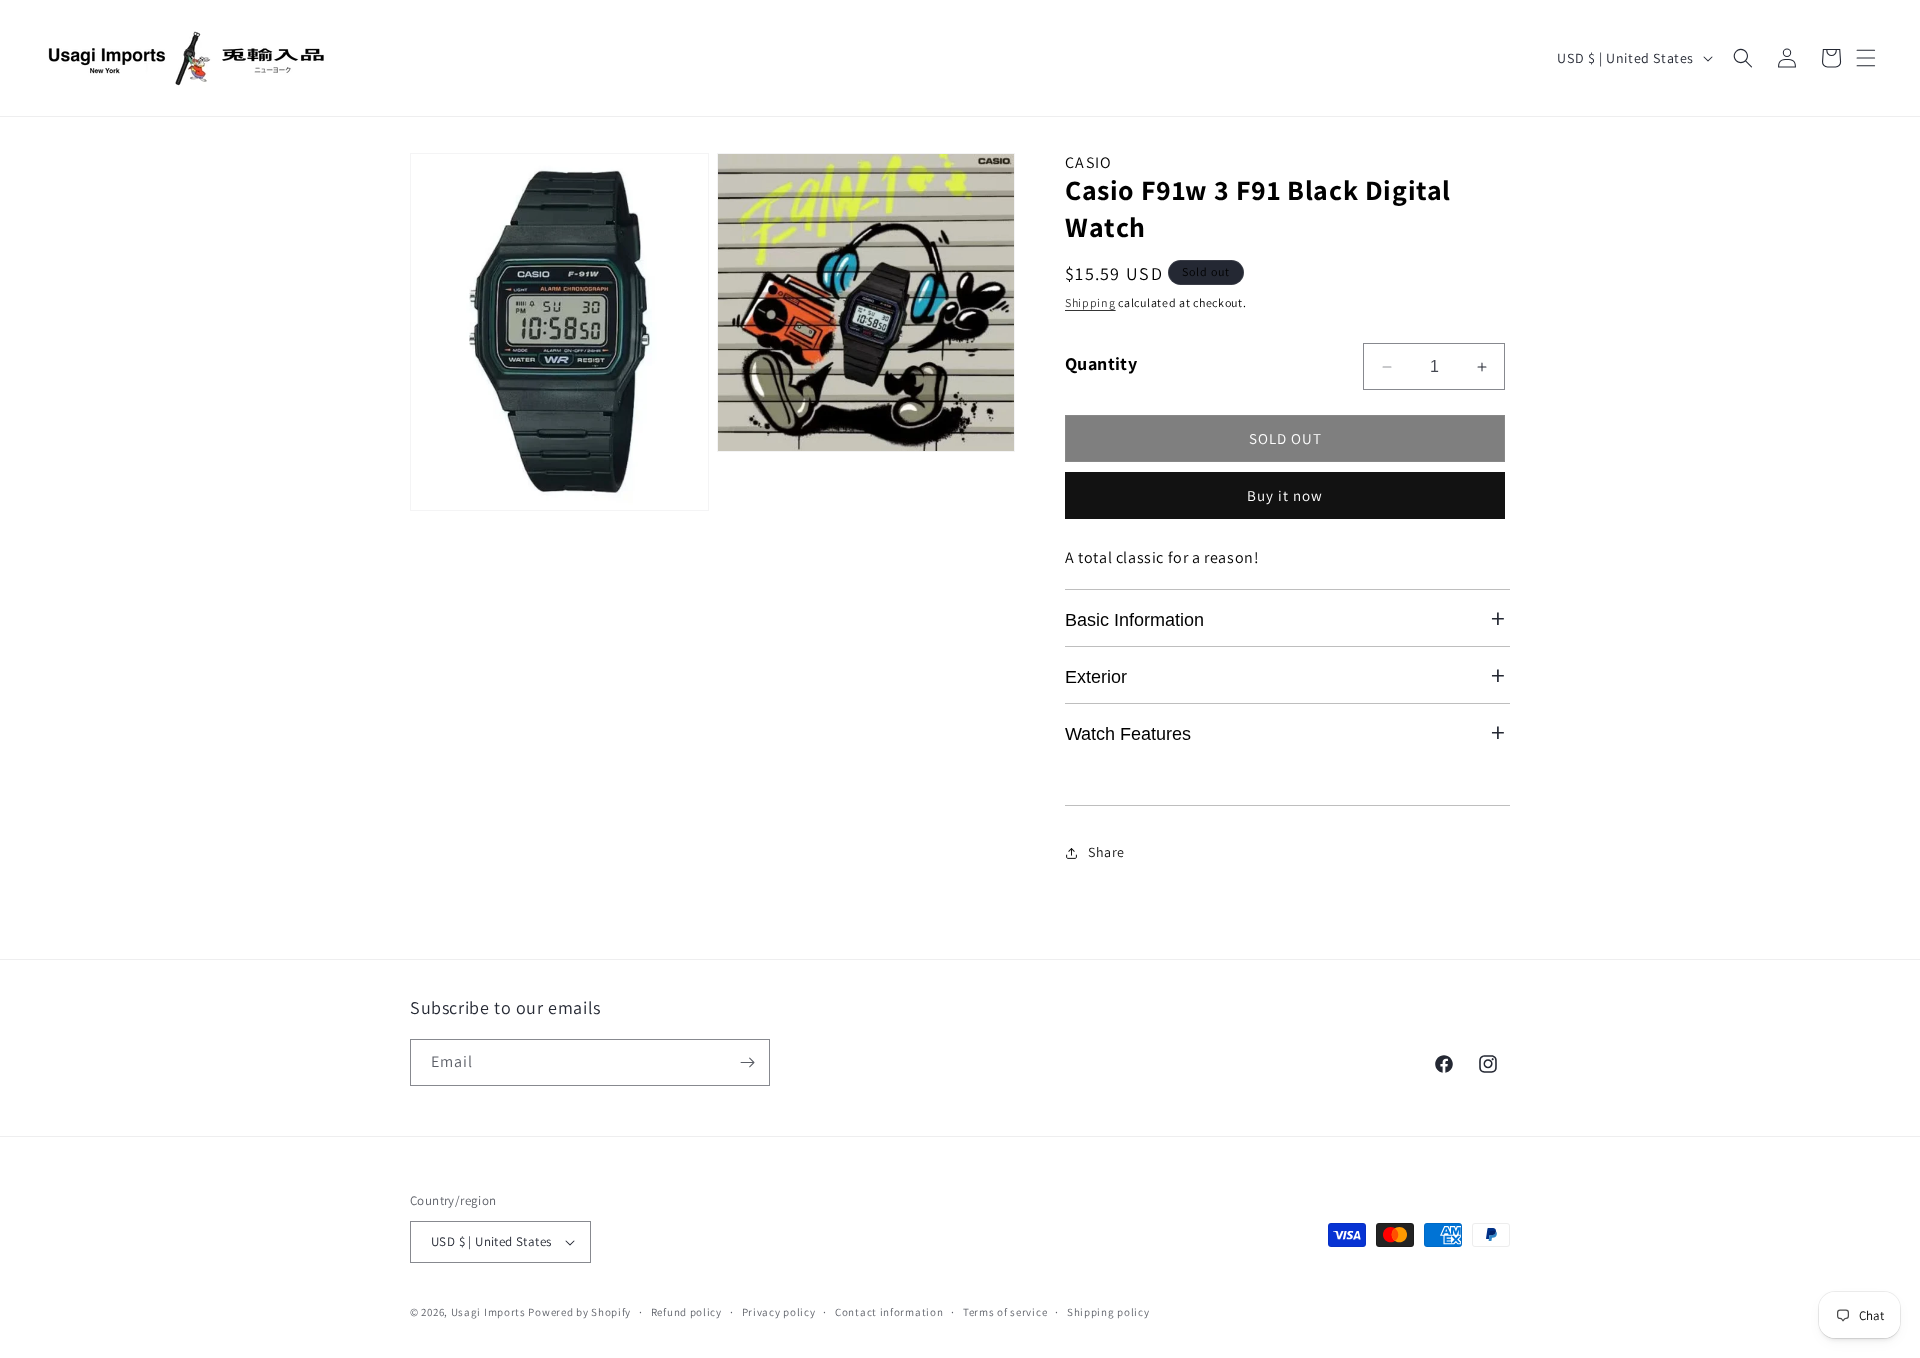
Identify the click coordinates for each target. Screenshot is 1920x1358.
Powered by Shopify (579, 1312)
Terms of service (1005, 1312)
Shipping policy (1108, 1312)
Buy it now (1285, 495)
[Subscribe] (747, 1062)
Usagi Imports (490, 1312)
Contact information (889, 1312)
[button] (1866, 58)
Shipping (1090, 302)
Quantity (1101, 363)
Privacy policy (779, 1312)
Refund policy (686, 1312)
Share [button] (1106, 852)
